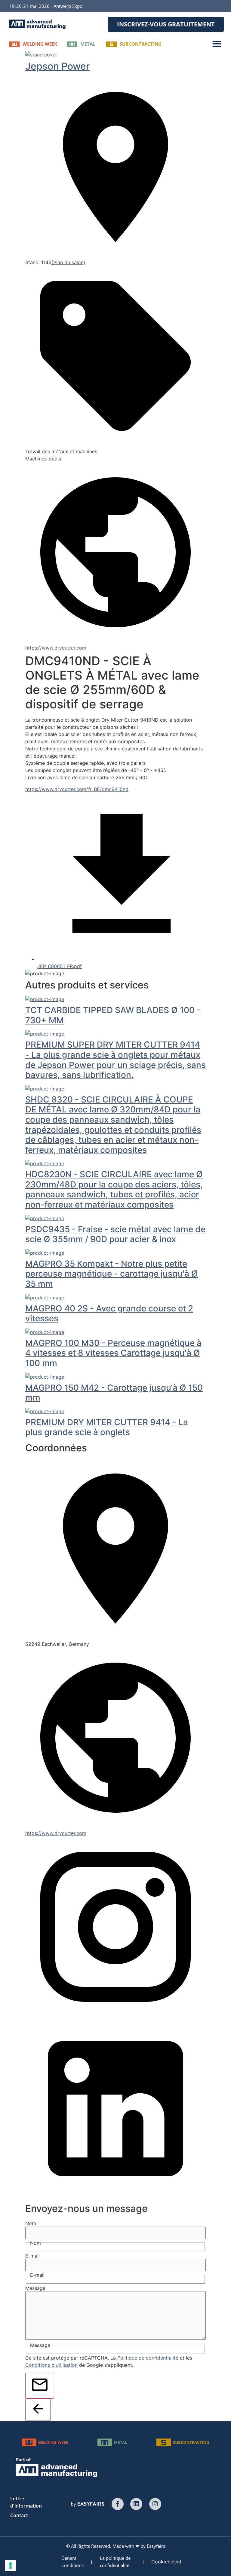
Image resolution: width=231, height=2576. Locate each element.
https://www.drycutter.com (56, 648)
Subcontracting (141, 44)
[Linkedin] (136, 2504)
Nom (31, 2223)
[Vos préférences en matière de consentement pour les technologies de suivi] (11, 2565)
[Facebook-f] (118, 2504)
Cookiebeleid (166, 2562)
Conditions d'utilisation (51, 2365)
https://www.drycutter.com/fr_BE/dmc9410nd (77, 789)
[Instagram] (155, 2504)
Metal (88, 44)
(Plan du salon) (68, 262)
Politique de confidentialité (148, 2358)
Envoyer (52, 2392)
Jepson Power (57, 66)
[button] (166, 24)
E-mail (32, 2256)
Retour (48, 2415)
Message (35, 2288)
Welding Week (40, 44)
